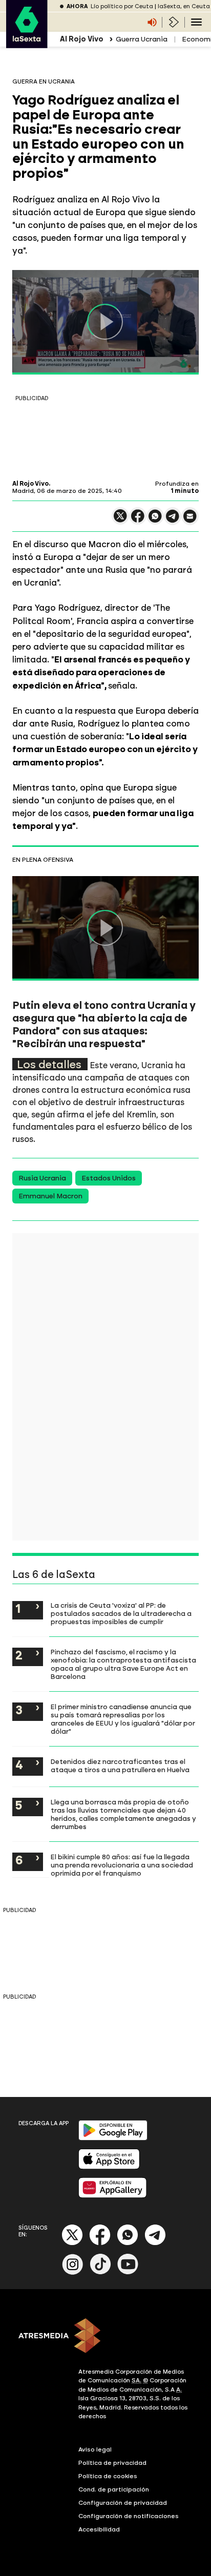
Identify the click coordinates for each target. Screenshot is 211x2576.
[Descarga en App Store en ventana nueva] (109, 2167)
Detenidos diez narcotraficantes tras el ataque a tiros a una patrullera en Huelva (120, 1765)
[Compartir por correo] (190, 521)
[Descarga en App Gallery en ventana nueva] (113, 2196)
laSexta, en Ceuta (184, 6)
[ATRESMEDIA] (105, 2337)
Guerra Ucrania (142, 39)
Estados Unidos (109, 1178)
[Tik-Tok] (100, 2272)
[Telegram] (155, 2243)
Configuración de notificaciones (129, 2516)
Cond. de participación (114, 2489)
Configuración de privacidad (123, 2503)
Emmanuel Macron (50, 1196)
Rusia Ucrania (42, 1178)
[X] (120, 520)
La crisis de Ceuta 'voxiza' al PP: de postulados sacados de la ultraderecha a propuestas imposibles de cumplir (121, 1613)
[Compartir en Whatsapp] (155, 520)
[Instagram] (73, 2272)
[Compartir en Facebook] (138, 520)
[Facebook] (100, 2243)
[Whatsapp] (128, 2243)
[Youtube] (128, 2272)
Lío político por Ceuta (122, 6)
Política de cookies (108, 2476)
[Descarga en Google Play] (113, 2138)
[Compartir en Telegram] (173, 521)
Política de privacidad (112, 2463)
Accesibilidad (99, 2529)
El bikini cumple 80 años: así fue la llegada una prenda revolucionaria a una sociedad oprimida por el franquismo (122, 1865)
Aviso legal (95, 2449)
